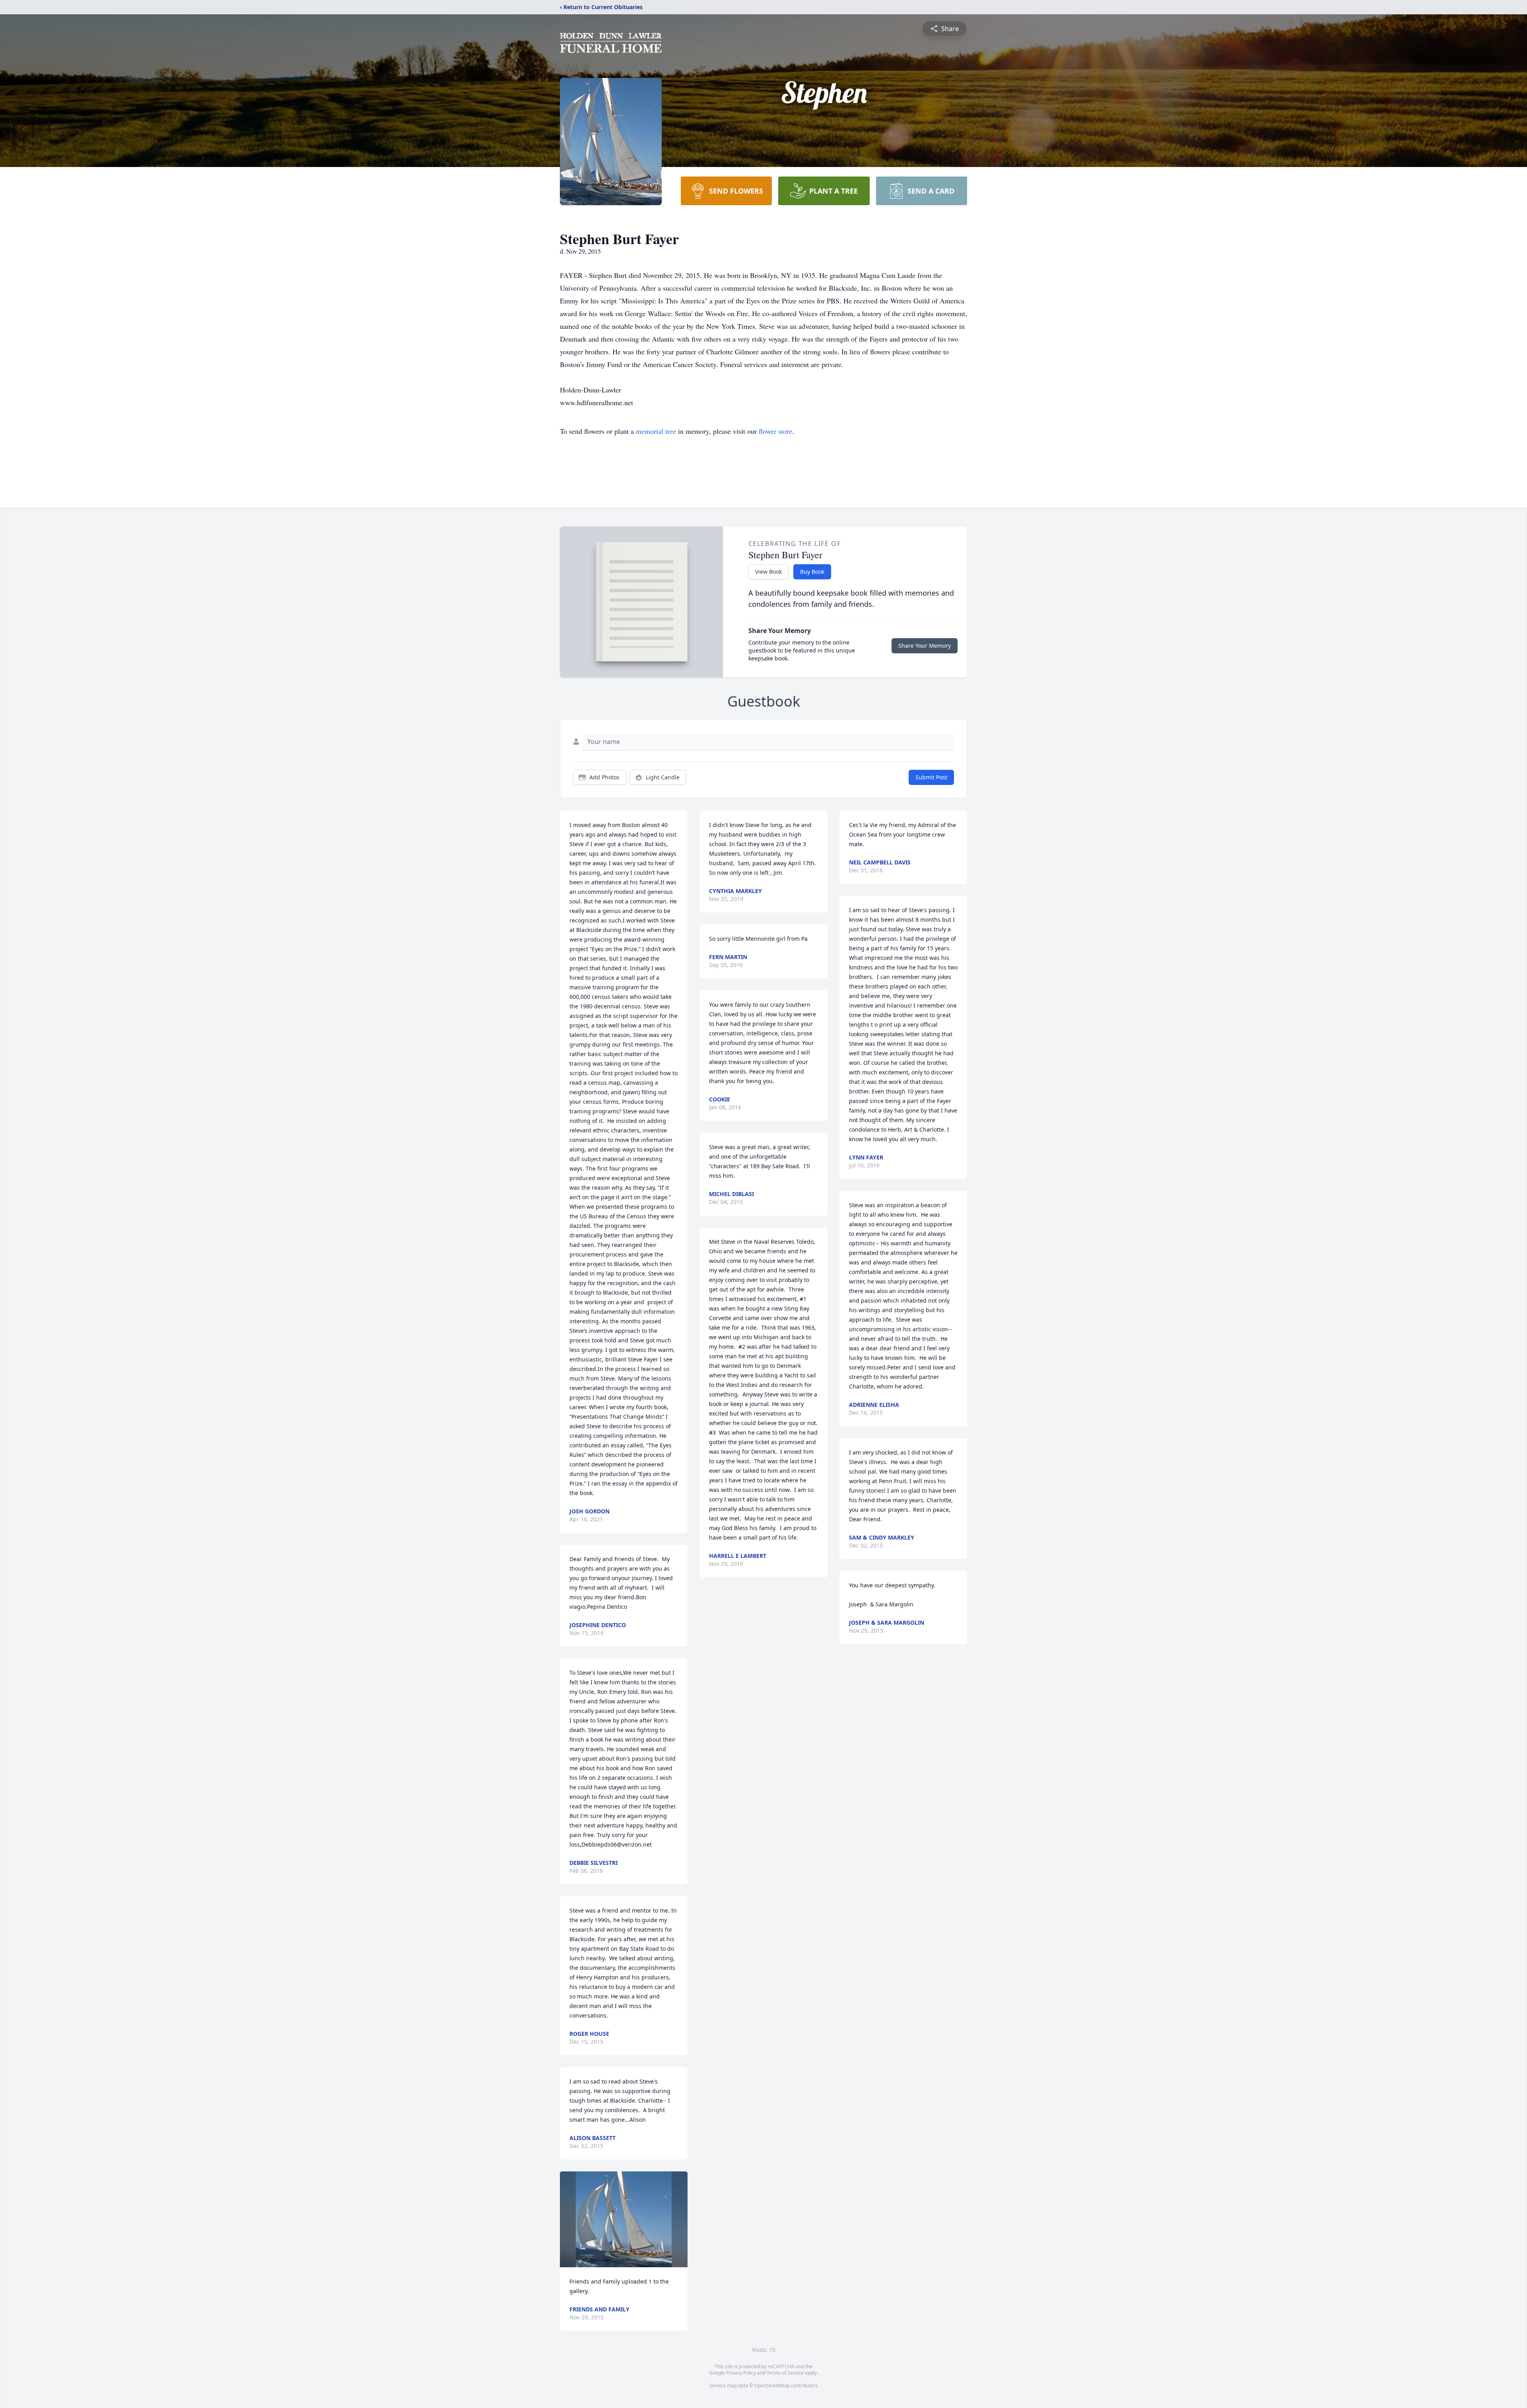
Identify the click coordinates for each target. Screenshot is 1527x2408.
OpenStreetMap (772, 2386)
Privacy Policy (741, 2373)
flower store (775, 431)
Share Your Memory (925, 646)
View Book (768, 572)
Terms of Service (785, 2373)
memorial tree (656, 431)
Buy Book (812, 572)
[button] (624, 2219)
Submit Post (931, 777)
